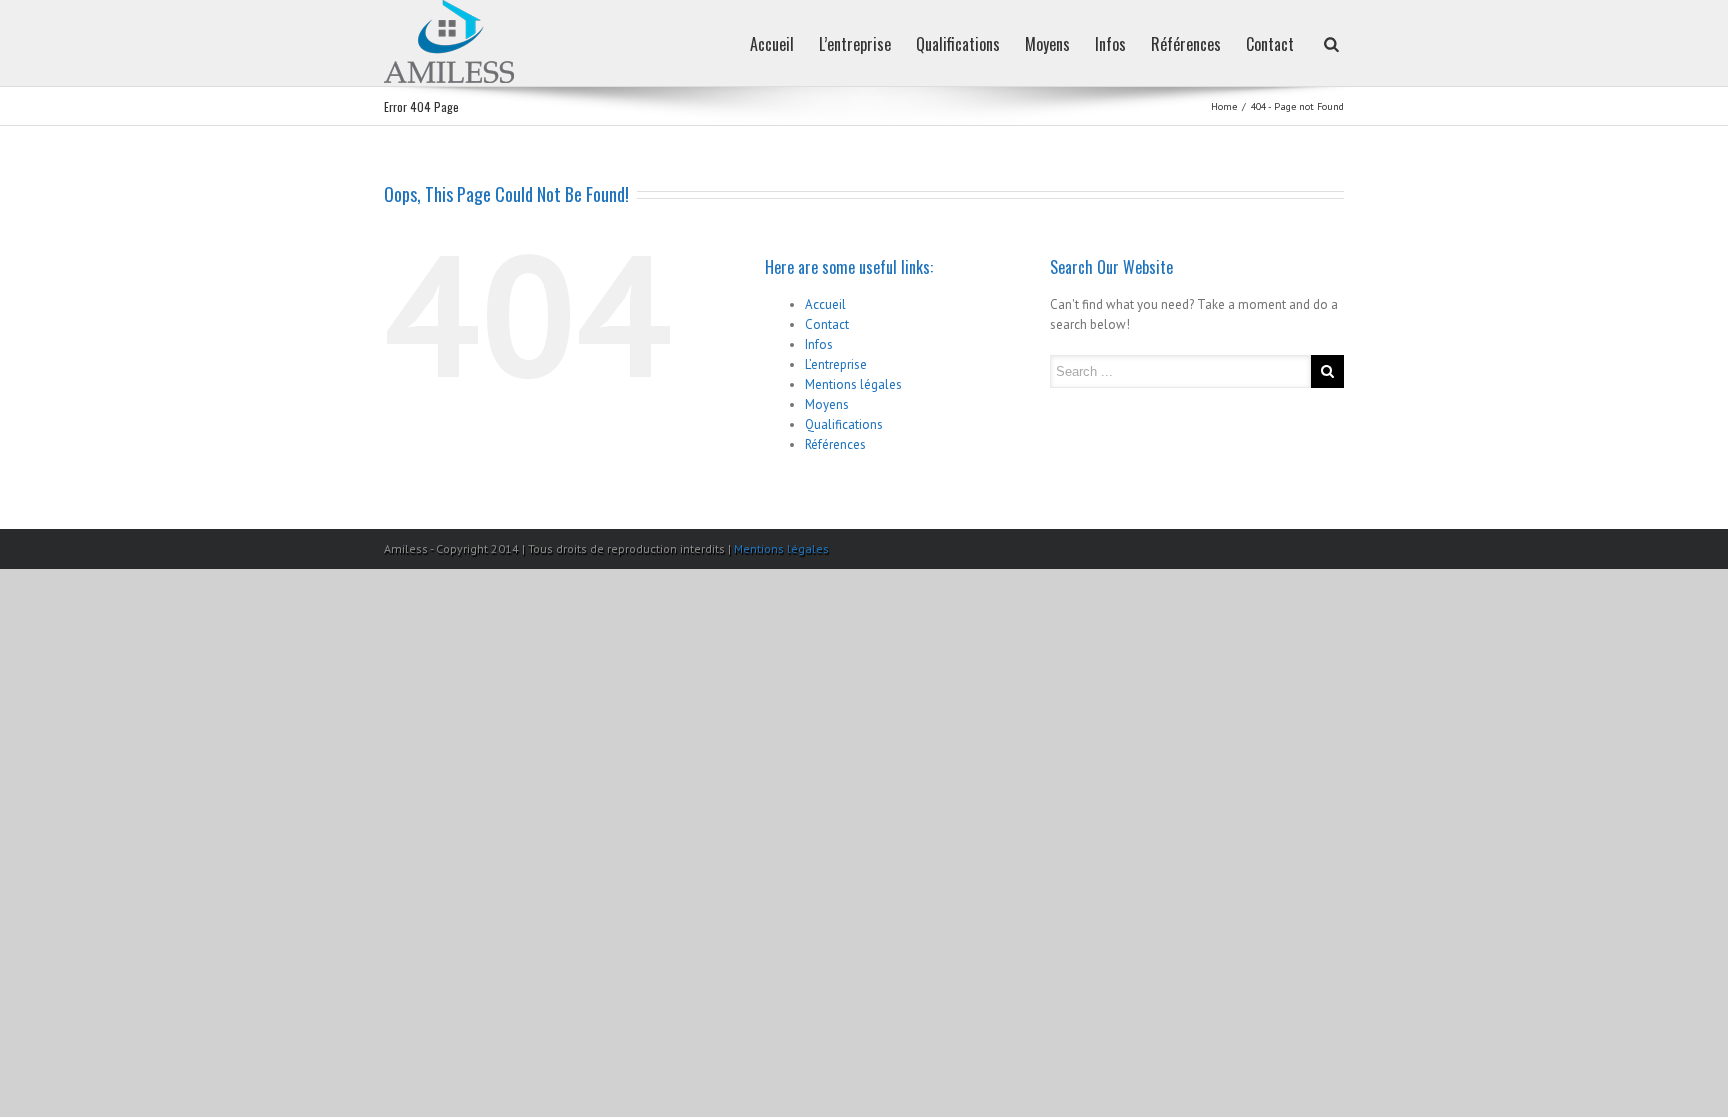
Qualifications (958, 44)
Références (1186, 44)
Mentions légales (853, 384)
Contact (1270, 44)
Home (1224, 106)
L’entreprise (855, 44)
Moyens (1047, 44)
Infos (1110, 44)
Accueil (772, 44)
